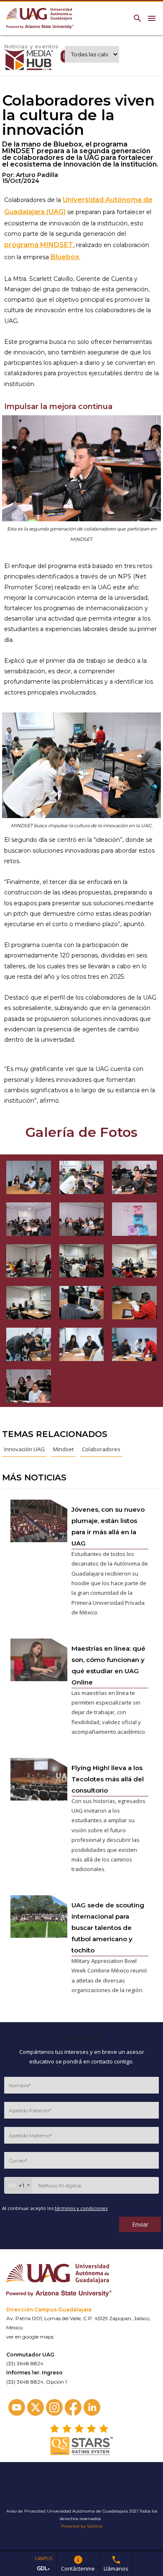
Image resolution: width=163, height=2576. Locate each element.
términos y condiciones (81, 2208)
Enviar (140, 2224)
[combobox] (18, 2185)
